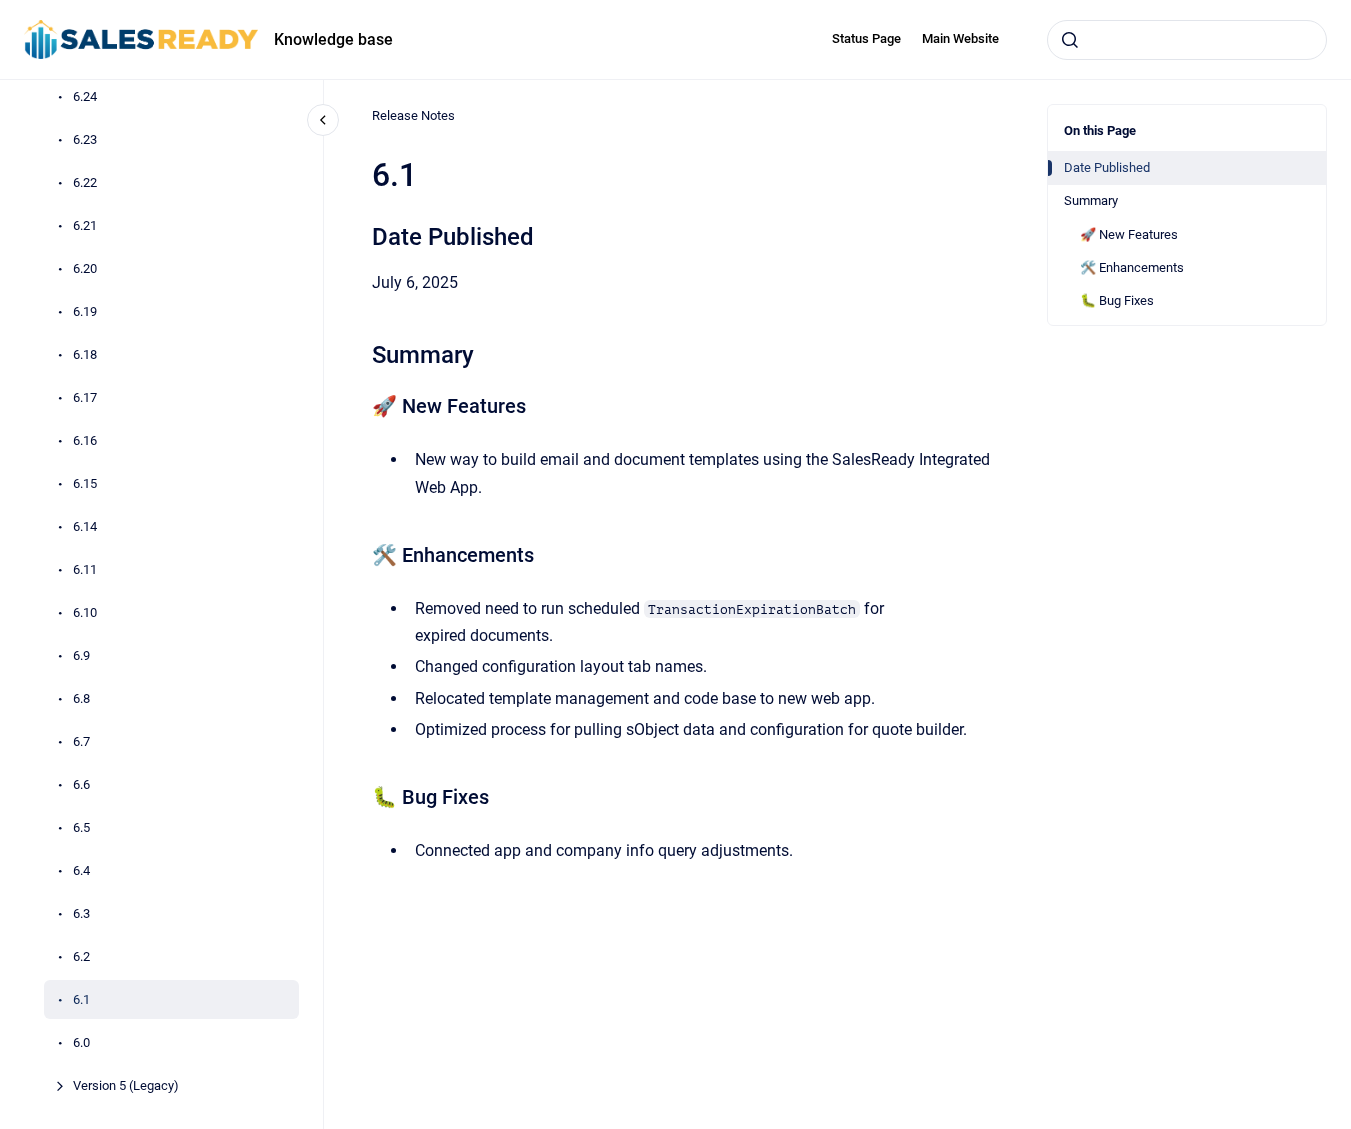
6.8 (81, 698)
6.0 (81, 1042)
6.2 (81, 956)
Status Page (866, 38)
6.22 (85, 182)
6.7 (81, 741)
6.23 (85, 139)
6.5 (81, 827)
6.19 (85, 311)
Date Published (1107, 167)
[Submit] (1070, 40)
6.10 (85, 612)
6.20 (85, 268)
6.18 (85, 354)
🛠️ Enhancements (1132, 267)
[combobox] (1187, 40)
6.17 (85, 397)
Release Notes (413, 115)
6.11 (85, 569)
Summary (1091, 200)
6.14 (85, 526)
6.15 (85, 483)
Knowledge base (333, 39)
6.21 (85, 225)
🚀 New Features (1129, 234)
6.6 (81, 784)
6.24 (85, 96)
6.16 (85, 440)
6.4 (81, 870)
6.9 (81, 655)
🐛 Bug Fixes (1117, 300)
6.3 (81, 913)
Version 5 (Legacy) (126, 1085)
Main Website (960, 38)
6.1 (81, 999)
